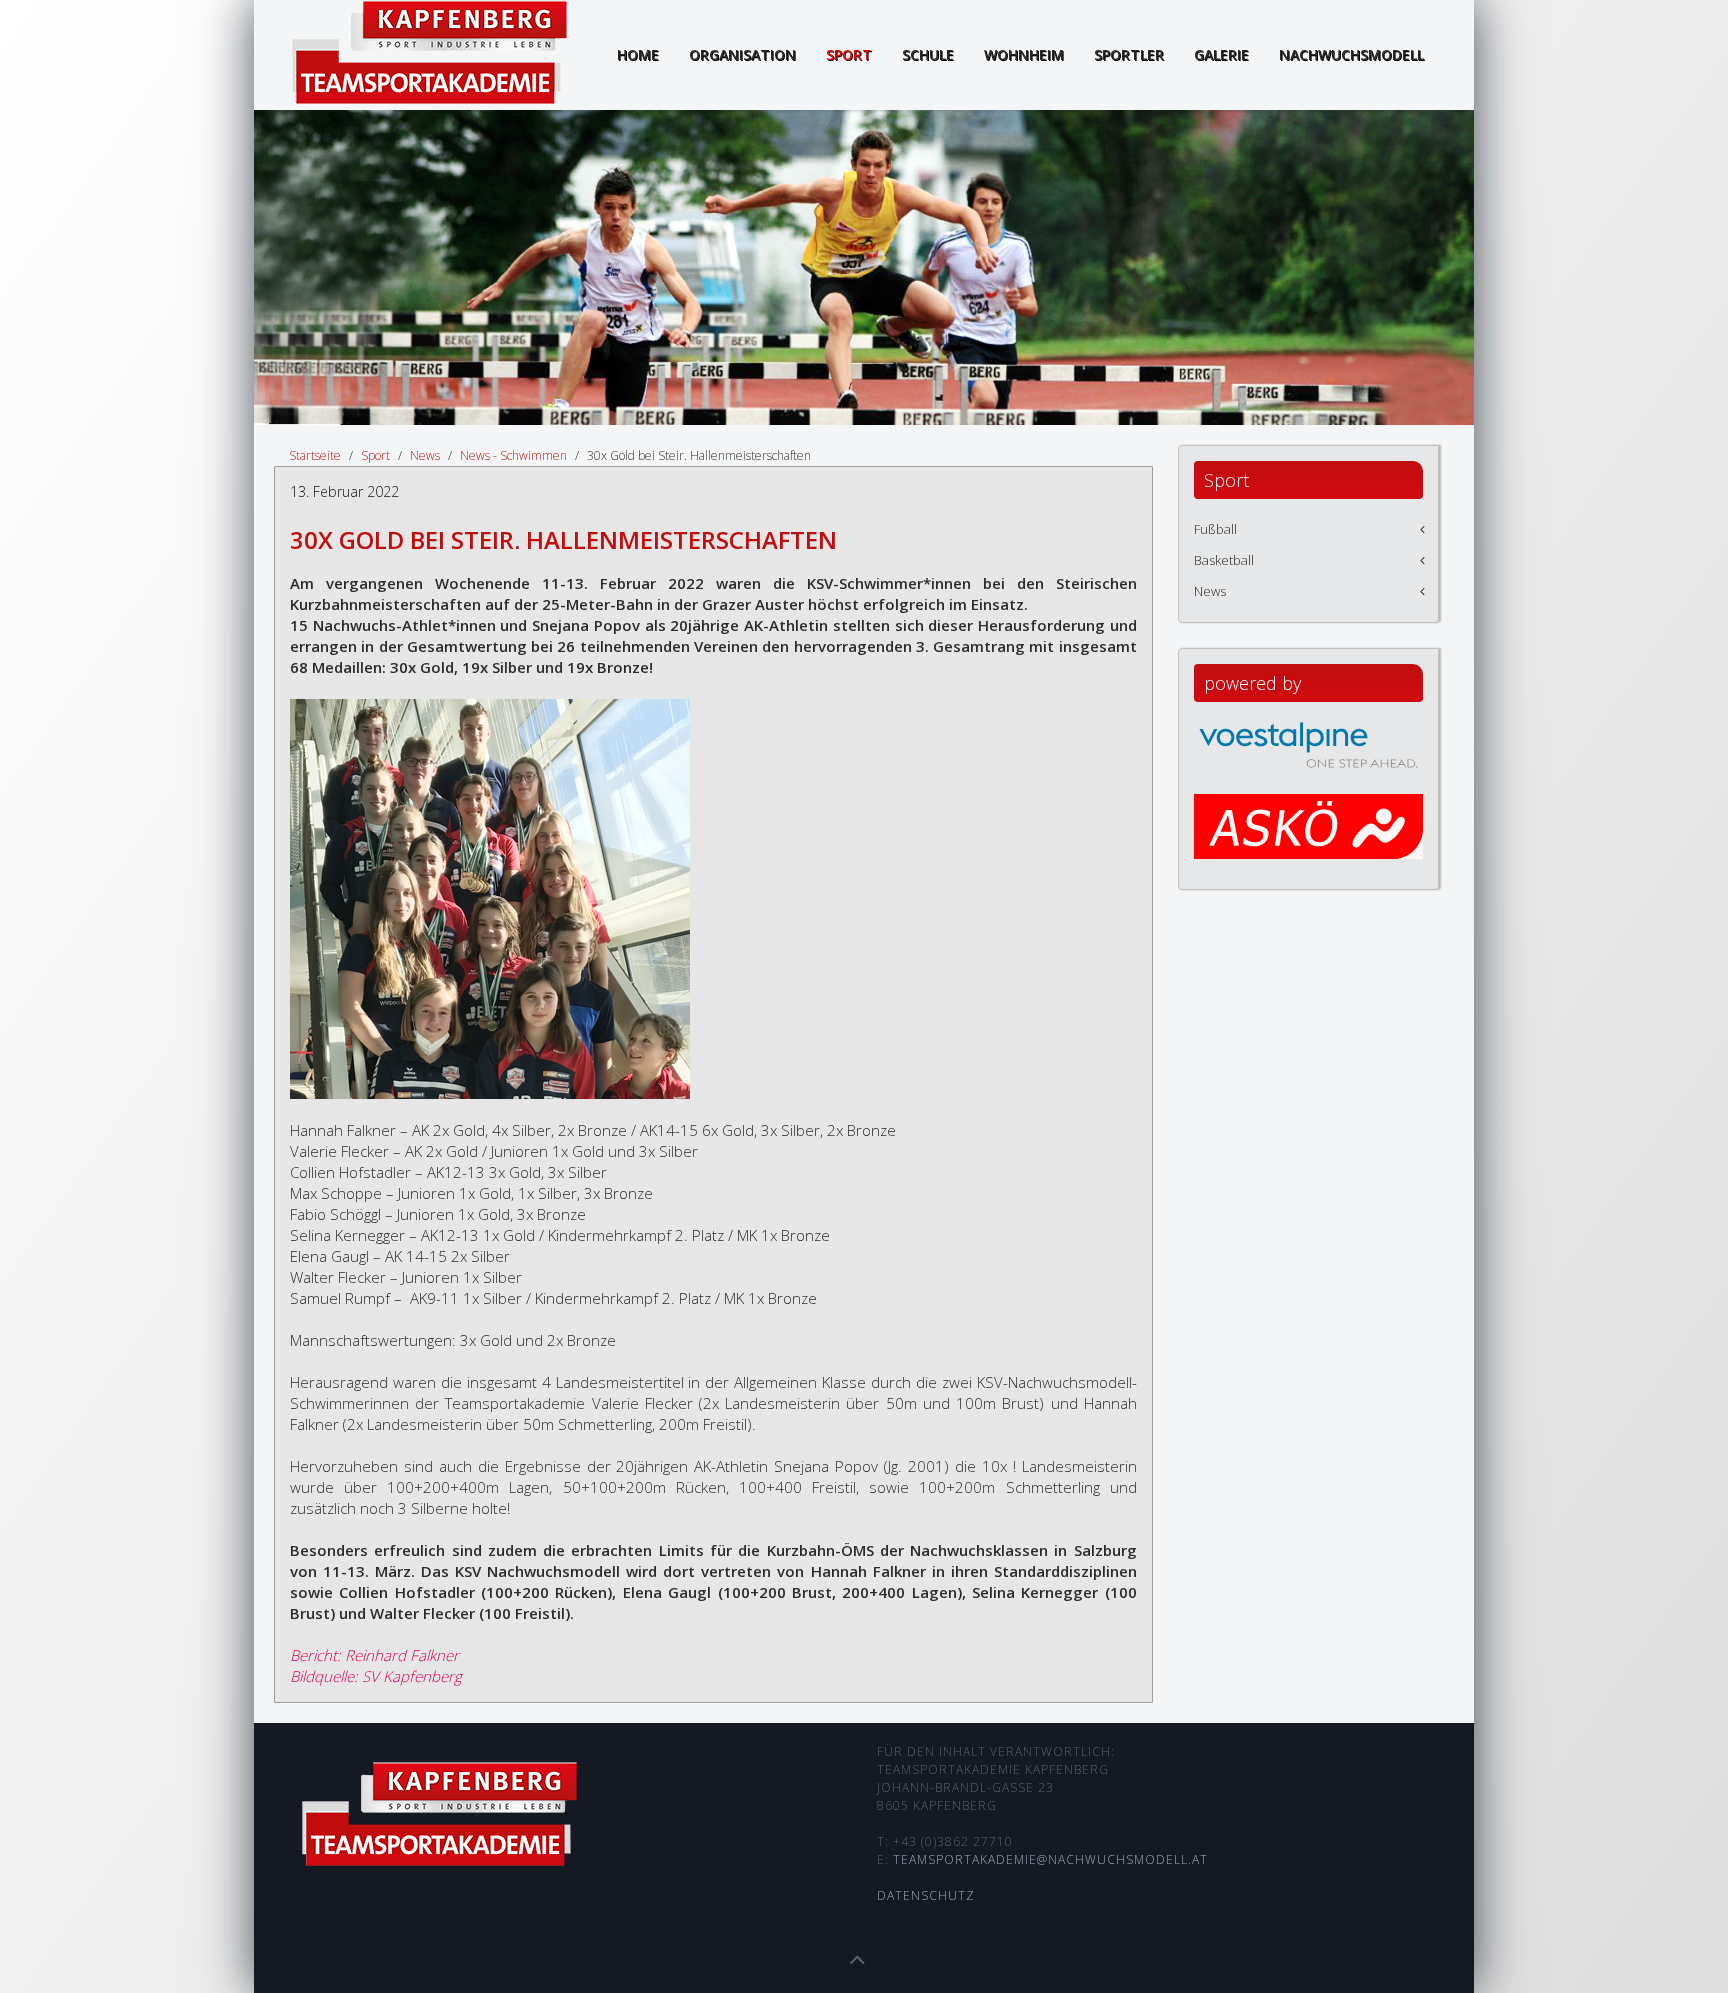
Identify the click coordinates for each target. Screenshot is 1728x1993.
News (425, 455)
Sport (849, 54)
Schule (928, 54)
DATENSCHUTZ (926, 1895)
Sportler (1129, 54)
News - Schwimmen (513, 455)
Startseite (315, 455)
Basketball (1224, 560)
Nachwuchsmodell (1351, 54)
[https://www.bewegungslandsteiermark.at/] (1308, 844)
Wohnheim (1024, 54)
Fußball (1215, 529)
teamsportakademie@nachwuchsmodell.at (1050, 1859)
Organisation (742, 54)
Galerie (1221, 54)
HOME (638, 54)
